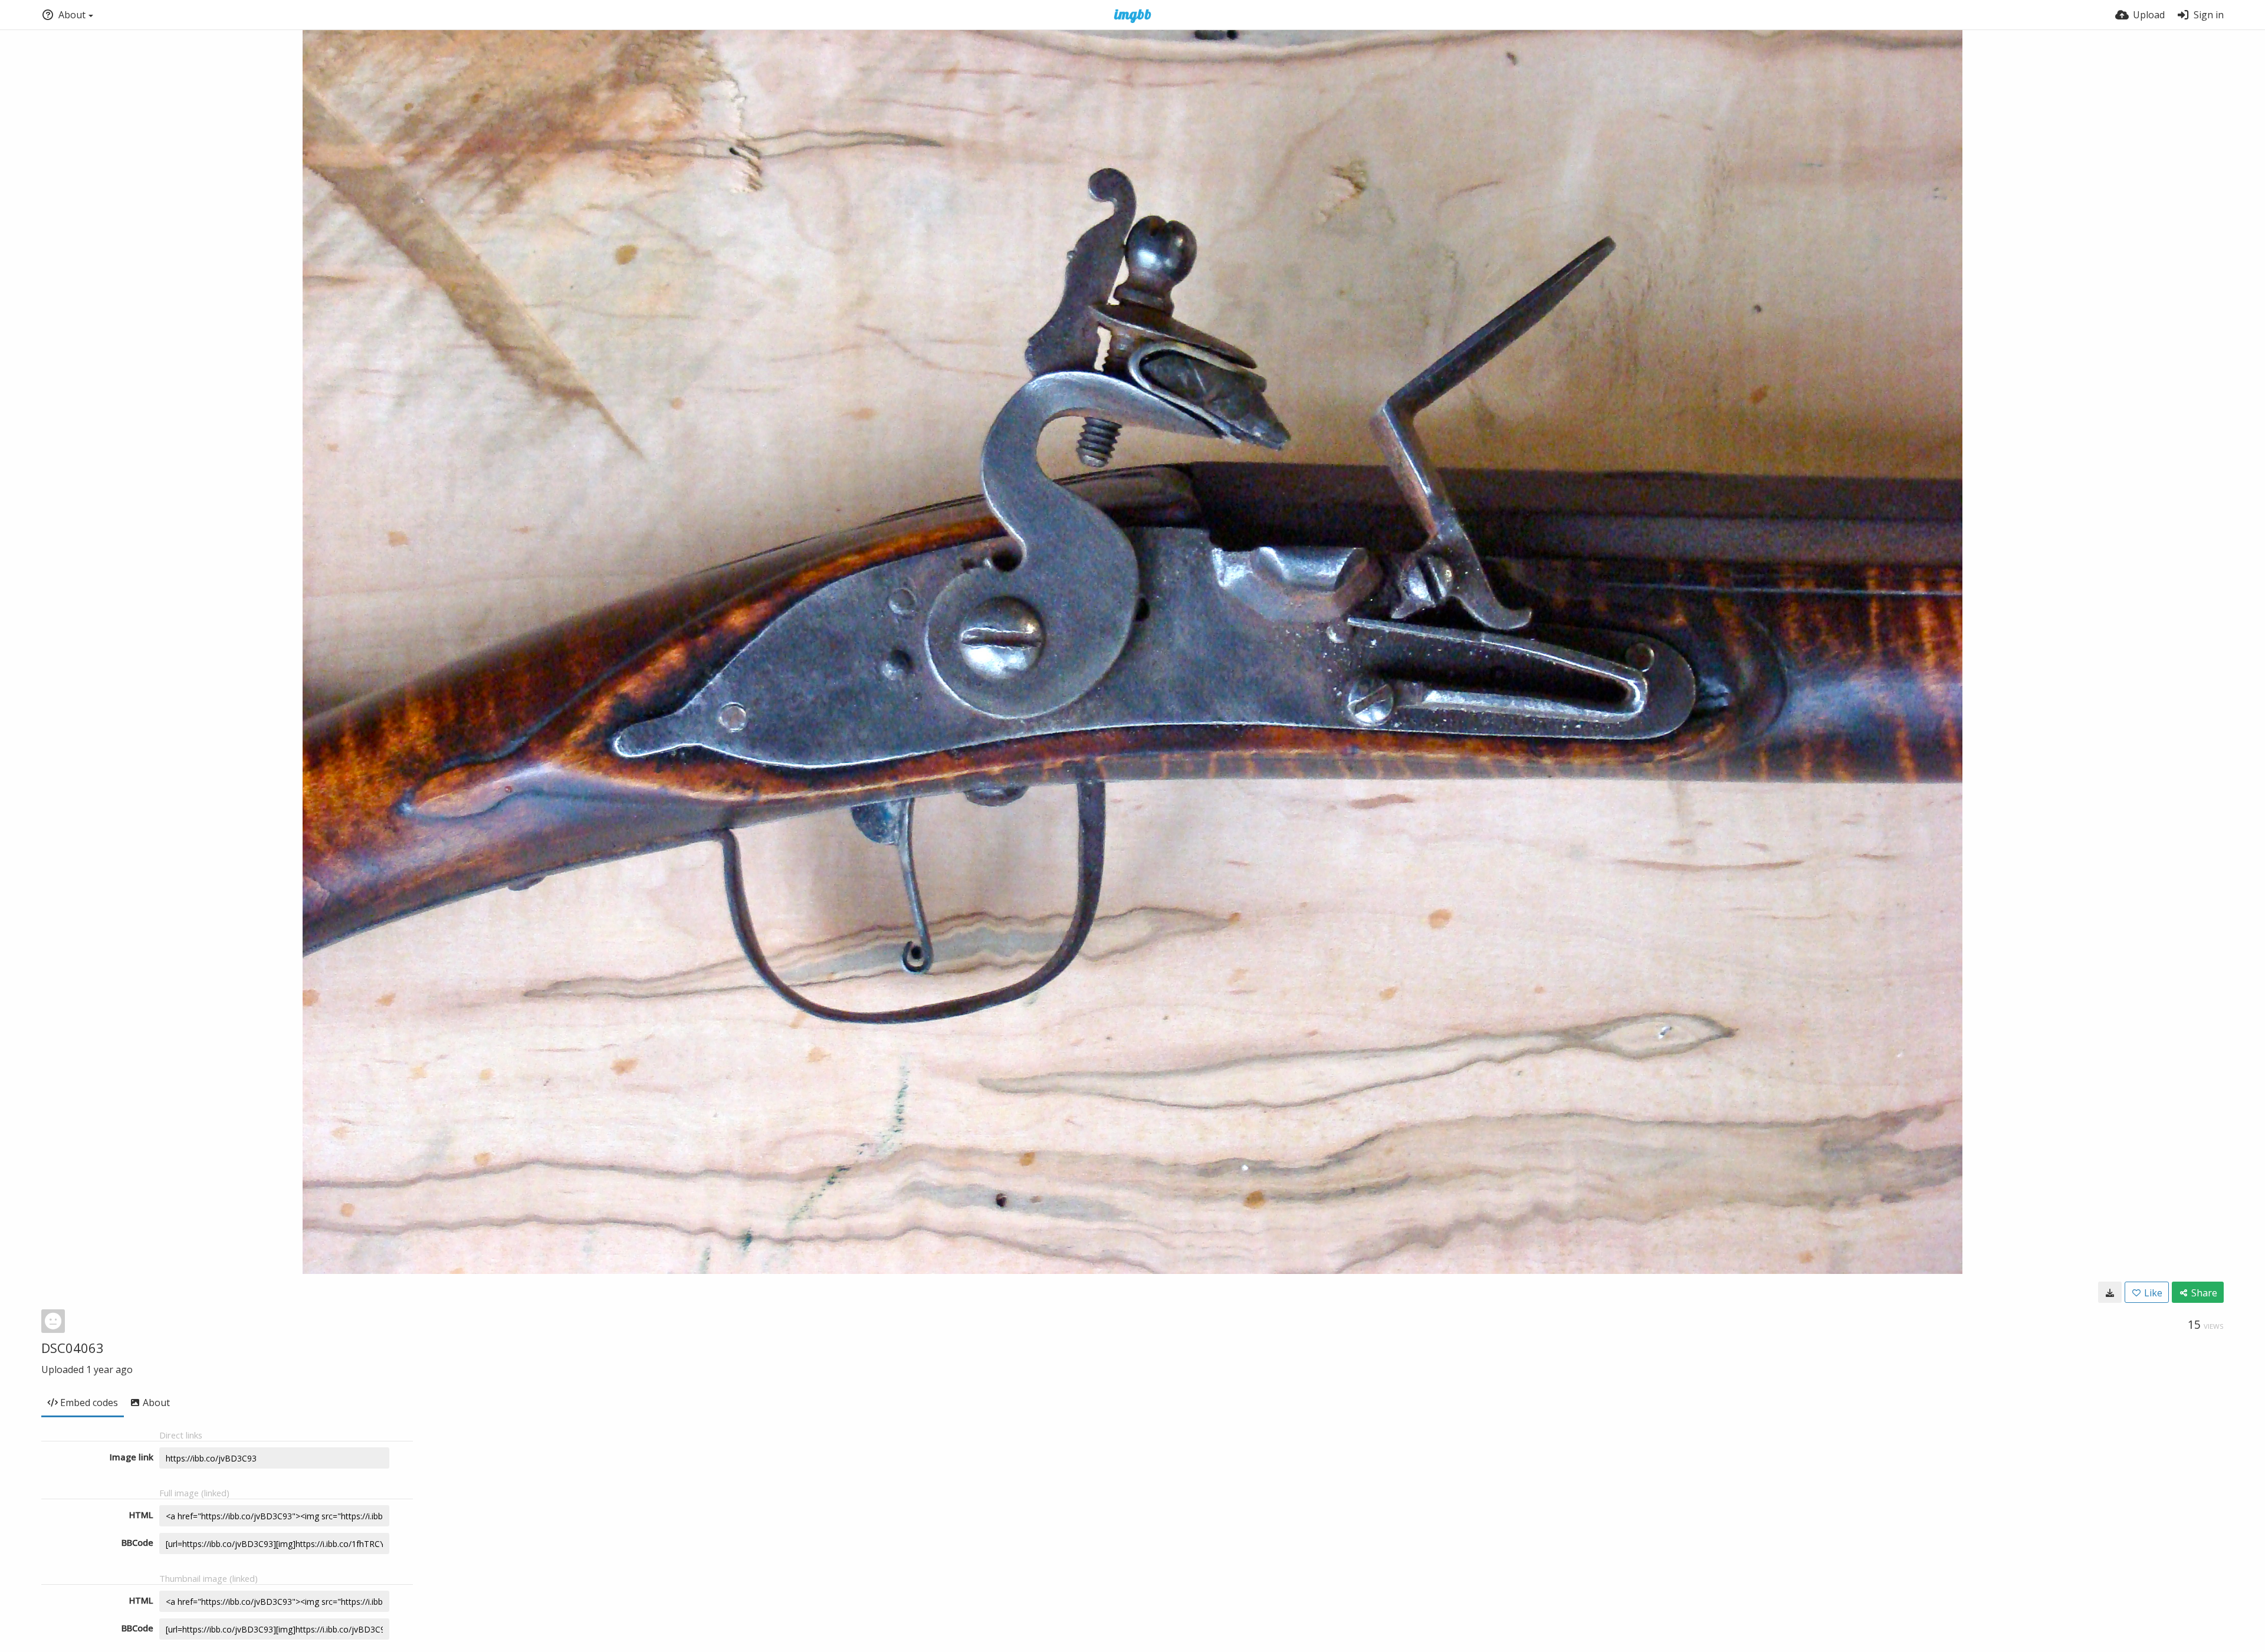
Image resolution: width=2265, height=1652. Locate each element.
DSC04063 (73, 1348)
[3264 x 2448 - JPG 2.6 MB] (2110, 1292)
